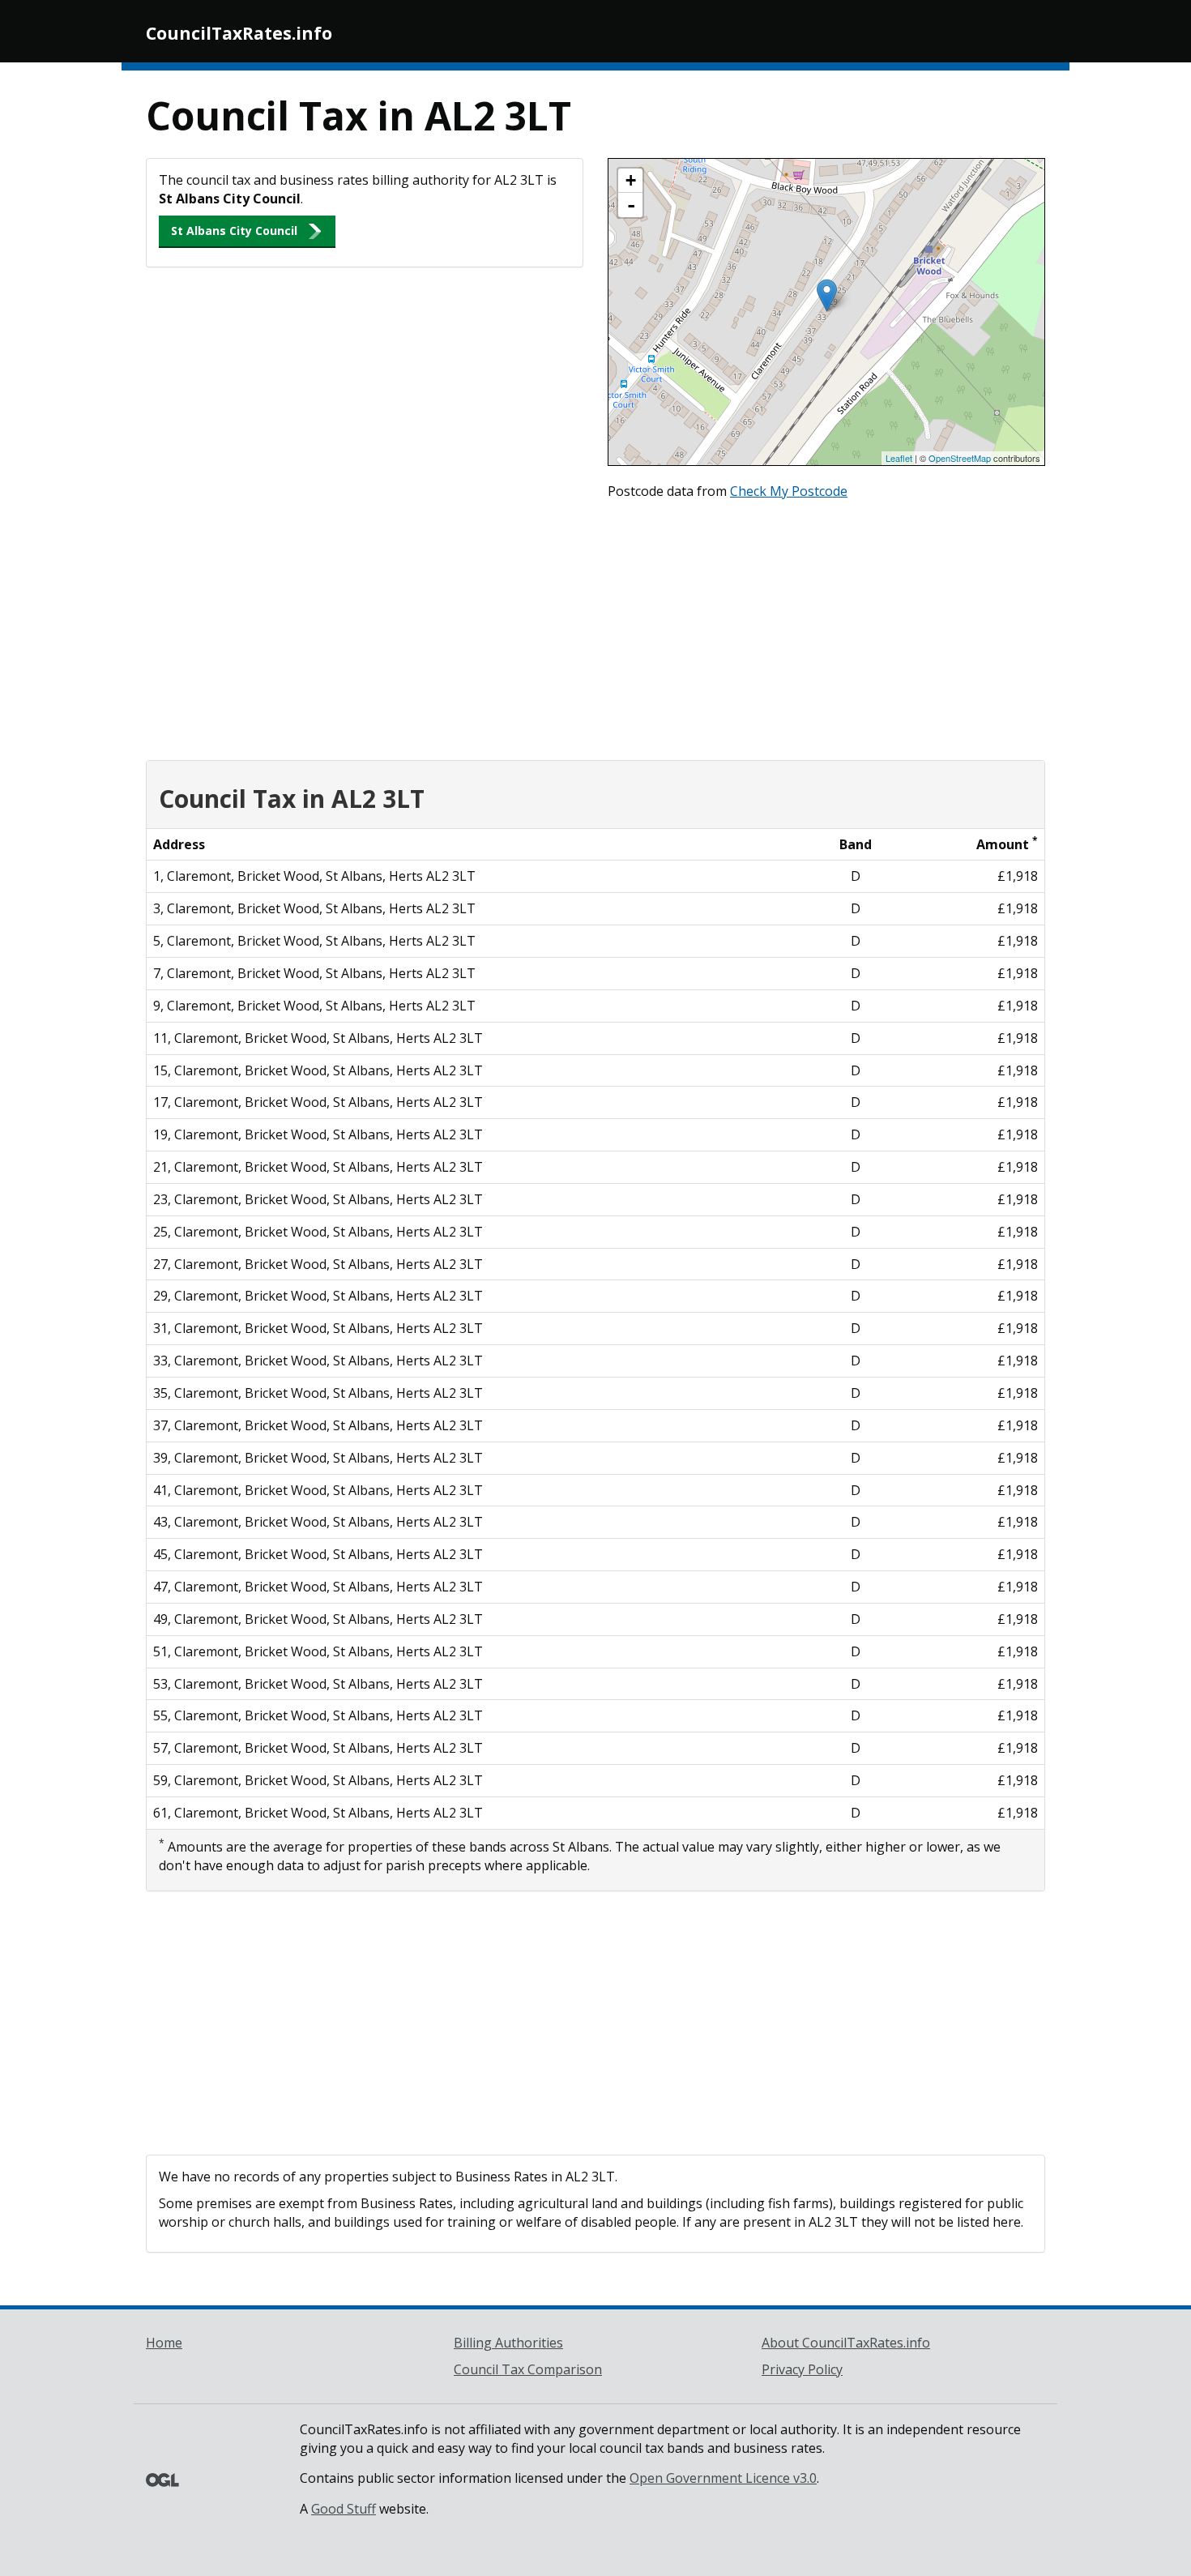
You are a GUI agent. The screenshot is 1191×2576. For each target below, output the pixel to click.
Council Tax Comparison (528, 2369)
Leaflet (899, 458)
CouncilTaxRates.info (239, 33)
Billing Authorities (508, 2343)
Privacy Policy (802, 2369)
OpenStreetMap (960, 458)
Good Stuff (344, 2509)
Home (164, 2343)
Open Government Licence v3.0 (723, 2478)
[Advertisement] (595, 626)
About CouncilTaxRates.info (846, 2343)
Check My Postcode (789, 491)
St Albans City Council (234, 231)
